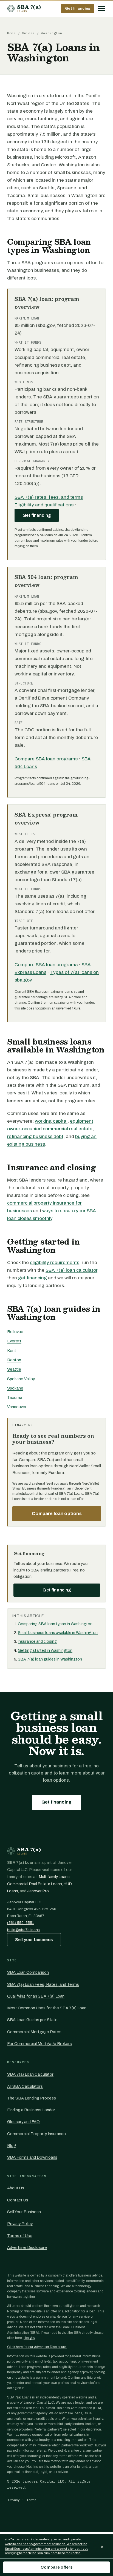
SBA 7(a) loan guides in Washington (50, 1659)
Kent (12, 1351)
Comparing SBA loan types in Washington (55, 1624)
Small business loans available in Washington (58, 1633)
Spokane (15, 1388)
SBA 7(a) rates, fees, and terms (49, 497)
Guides (28, 33)
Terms (31, 2500)
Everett (14, 1341)
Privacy (14, 2500)
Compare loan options (57, 1514)
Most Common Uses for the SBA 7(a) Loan (47, 2008)
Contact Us (18, 2200)
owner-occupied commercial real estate (50, 1129)
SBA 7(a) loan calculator (71, 1270)
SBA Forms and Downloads (32, 2157)
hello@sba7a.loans (23, 1930)
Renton (14, 1360)
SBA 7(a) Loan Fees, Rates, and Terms (43, 1984)
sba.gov (29, 2338)
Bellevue (15, 1332)
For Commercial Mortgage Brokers (39, 2044)
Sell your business (34, 1940)
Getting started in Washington (45, 1651)
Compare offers (56, 2567)
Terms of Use (20, 2236)
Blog (12, 2146)
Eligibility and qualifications (44, 505)
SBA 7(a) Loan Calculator (30, 2074)
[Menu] (101, 8)
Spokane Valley (21, 1379)
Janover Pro (38, 1891)
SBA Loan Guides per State (32, 2020)
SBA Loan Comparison (28, 1972)
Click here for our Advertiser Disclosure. (37, 2347)
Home (11, 33)
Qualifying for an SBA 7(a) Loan (36, 1996)
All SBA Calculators (25, 2086)
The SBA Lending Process (32, 2098)
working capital (51, 1121)
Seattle (14, 1369)
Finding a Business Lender (31, 2110)
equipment (82, 1121)
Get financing (78, 8)
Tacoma (15, 1397)
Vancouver (17, 1407)
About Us (16, 2188)
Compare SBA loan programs (46, 759)
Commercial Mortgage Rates (34, 2032)
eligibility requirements (55, 1263)
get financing (33, 1278)
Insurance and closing (37, 1641)
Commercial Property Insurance (36, 2134)
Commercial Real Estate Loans (35, 1884)
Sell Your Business (24, 2212)
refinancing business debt (35, 1136)
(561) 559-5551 (21, 1923)
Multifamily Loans (54, 1877)
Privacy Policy (20, 2224)
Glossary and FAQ (23, 2122)
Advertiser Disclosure (27, 2247)
